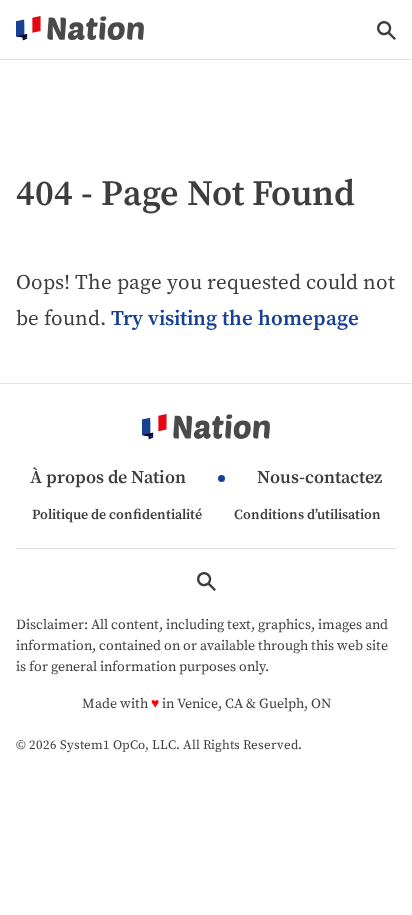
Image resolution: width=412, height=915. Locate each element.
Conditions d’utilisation (307, 515)
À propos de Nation (108, 478)
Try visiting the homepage (235, 319)
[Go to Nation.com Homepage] (80, 30)
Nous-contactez (319, 478)
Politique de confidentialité (117, 515)
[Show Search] (386, 30)
